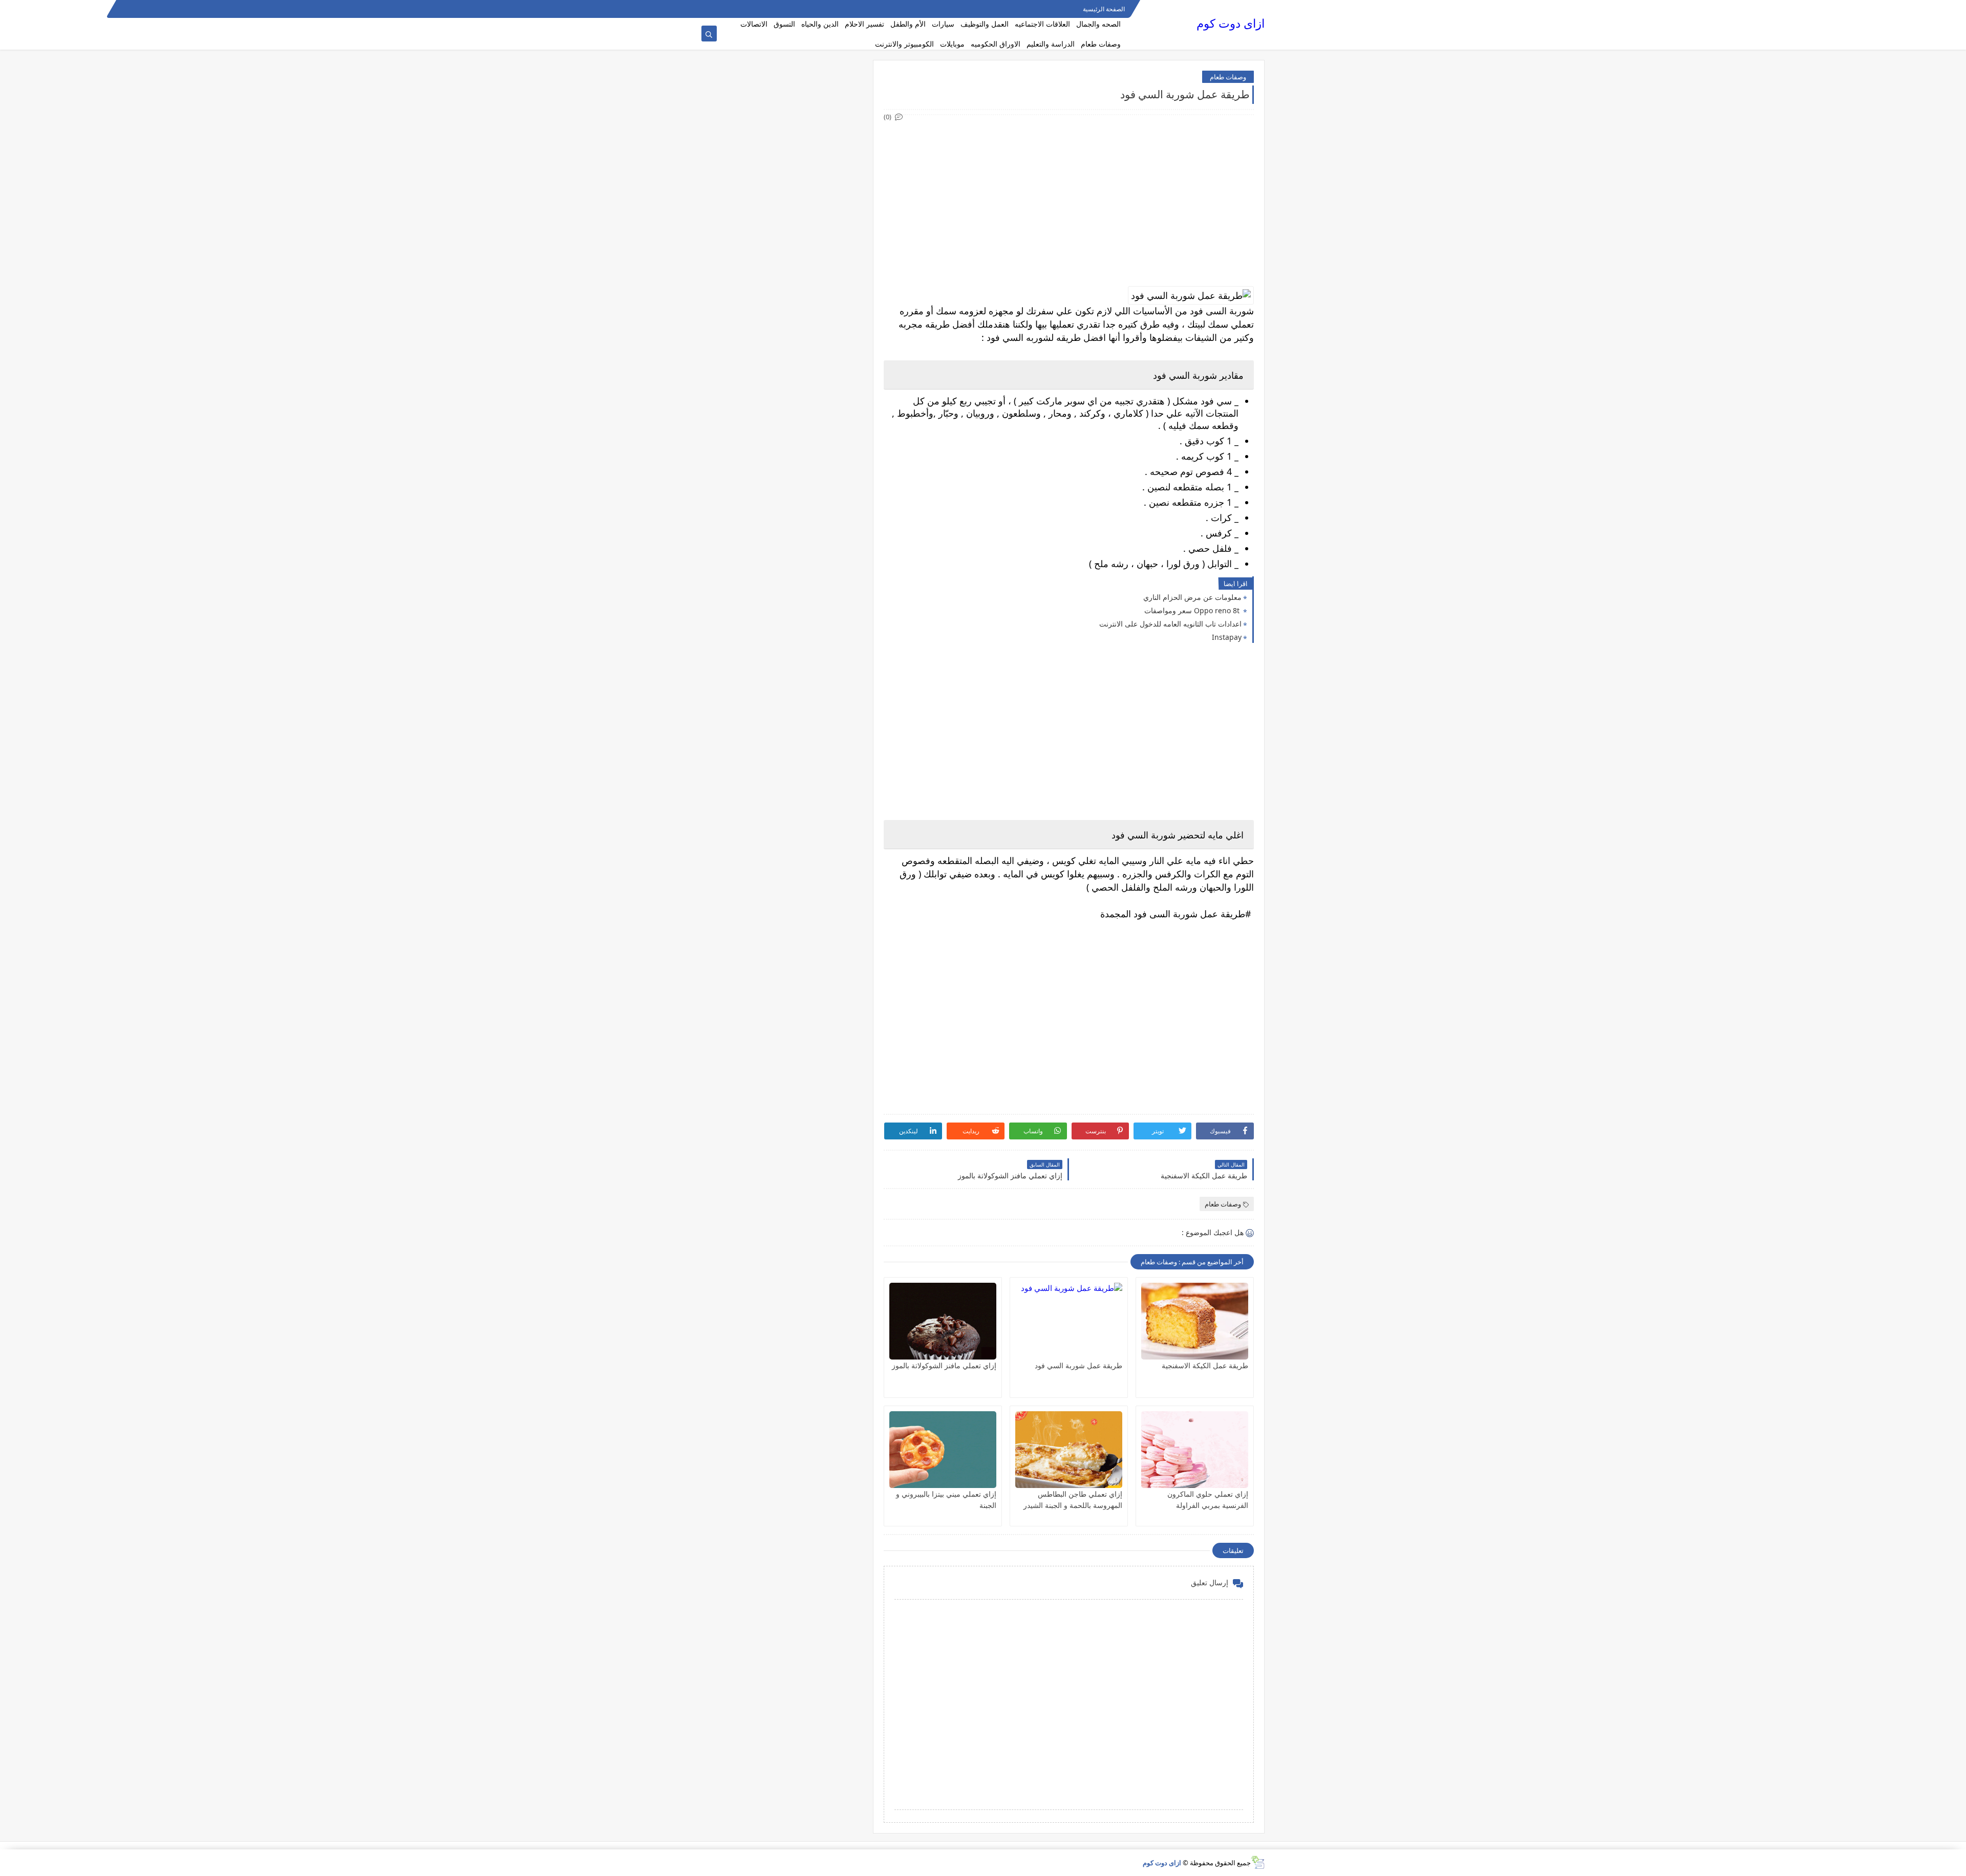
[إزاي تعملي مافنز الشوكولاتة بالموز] (943, 1321)
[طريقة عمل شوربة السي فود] (1069, 1321)
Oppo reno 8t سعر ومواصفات (1193, 610)
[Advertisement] (1068, 195)
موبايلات (952, 44)
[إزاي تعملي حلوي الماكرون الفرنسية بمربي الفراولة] (1195, 1450)
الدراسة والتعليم (1051, 44)
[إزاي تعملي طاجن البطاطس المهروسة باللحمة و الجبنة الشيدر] (1069, 1450)
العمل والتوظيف (985, 24)
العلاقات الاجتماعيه (1042, 24)
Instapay (1227, 637)
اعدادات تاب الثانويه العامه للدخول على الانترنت (1170, 624)
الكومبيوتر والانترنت (904, 44)
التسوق (784, 24)
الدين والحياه (820, 24)
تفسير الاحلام (864, 24)
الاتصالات (754, 24)
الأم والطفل (908, 24)
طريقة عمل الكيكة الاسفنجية (1205, 1365)
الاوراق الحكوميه (996, 44)
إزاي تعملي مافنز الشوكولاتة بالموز (944, 1365)
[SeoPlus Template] (1258, 1862)
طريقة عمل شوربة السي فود (1078, 1365)
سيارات (943, 24)
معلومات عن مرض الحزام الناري (1192, 597)
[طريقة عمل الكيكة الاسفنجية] (1195, 1321)
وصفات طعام (1101, 44)
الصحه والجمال (1098, 24)
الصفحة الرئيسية (1104, 9)
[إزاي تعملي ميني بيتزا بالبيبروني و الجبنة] (943, 1450)
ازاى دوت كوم (1231, 23)
